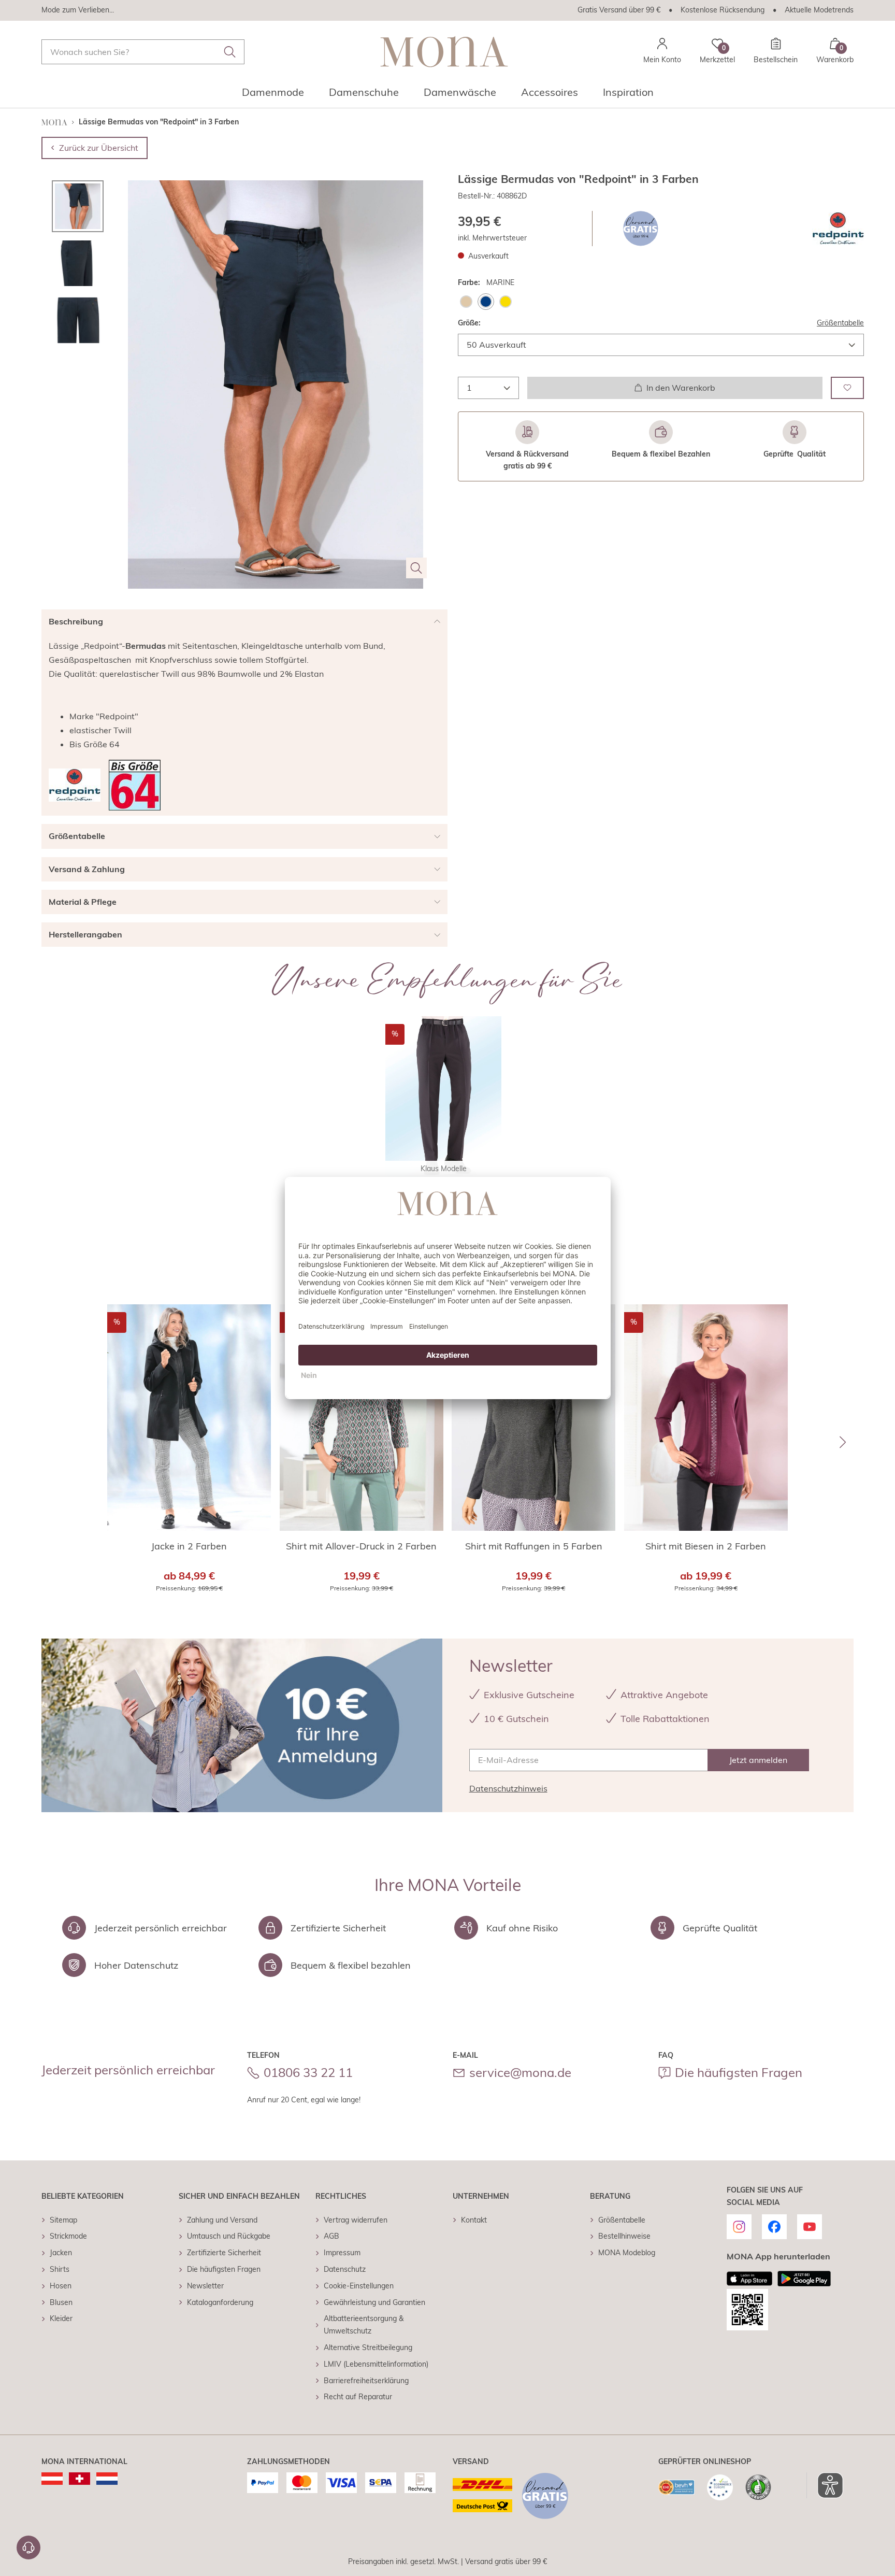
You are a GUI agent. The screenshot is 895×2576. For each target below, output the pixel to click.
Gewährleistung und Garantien (374, 2302)
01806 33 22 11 (308, 2072)
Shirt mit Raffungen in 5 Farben (534, 1546)
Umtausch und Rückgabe (229, 2236)
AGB (331, 2236)
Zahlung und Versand (222, 2220)
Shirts (60, 2269)
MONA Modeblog (627, 2253)
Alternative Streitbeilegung (368, 2347)
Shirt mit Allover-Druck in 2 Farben (361, 1546)
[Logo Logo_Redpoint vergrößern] (838, 229)
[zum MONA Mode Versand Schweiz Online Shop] (80, 2479)
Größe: (469, 323)
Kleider (61, 2318)
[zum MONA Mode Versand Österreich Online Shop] (52, 2479)
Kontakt (474, 2220)
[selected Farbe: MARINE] (486, 302)
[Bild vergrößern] (416, 568)
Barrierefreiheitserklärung (366, 2381)
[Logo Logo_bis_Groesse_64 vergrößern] (135, 785)
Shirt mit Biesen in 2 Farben (706, 1546)
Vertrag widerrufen (356, 2220)
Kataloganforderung (220, 2302)
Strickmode (68, 2236)
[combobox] (143, 52)
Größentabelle (840, 323)
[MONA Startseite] (444, 52)
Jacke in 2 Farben (189, 1546)
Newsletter (205, 2286)
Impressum (342, 2253)
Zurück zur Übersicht (99, 148)
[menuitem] (273, 95)
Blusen (61, 2302)
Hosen (61, 2286)
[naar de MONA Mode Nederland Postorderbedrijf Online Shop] (107, 2479)
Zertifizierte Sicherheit (224, 2253)
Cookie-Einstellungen (359, 2286)
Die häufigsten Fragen (739, 2072)
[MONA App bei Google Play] (804, 2279)
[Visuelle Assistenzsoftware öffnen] (825, 2485)
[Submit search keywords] (230, 52)
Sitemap (63, 2220)
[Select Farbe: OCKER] (506, 302)
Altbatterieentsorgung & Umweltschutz (364, 2325)
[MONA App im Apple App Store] (749, 2279)
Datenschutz (345, 2269)
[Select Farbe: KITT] (466, 302)
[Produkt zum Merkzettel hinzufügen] (847, 387)
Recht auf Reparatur (358, 2397)
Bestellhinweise (624, 2236)
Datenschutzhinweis (508, 1788)
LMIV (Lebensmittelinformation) (376, 2364)
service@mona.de (520, 2072)
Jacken (61, 2253)
